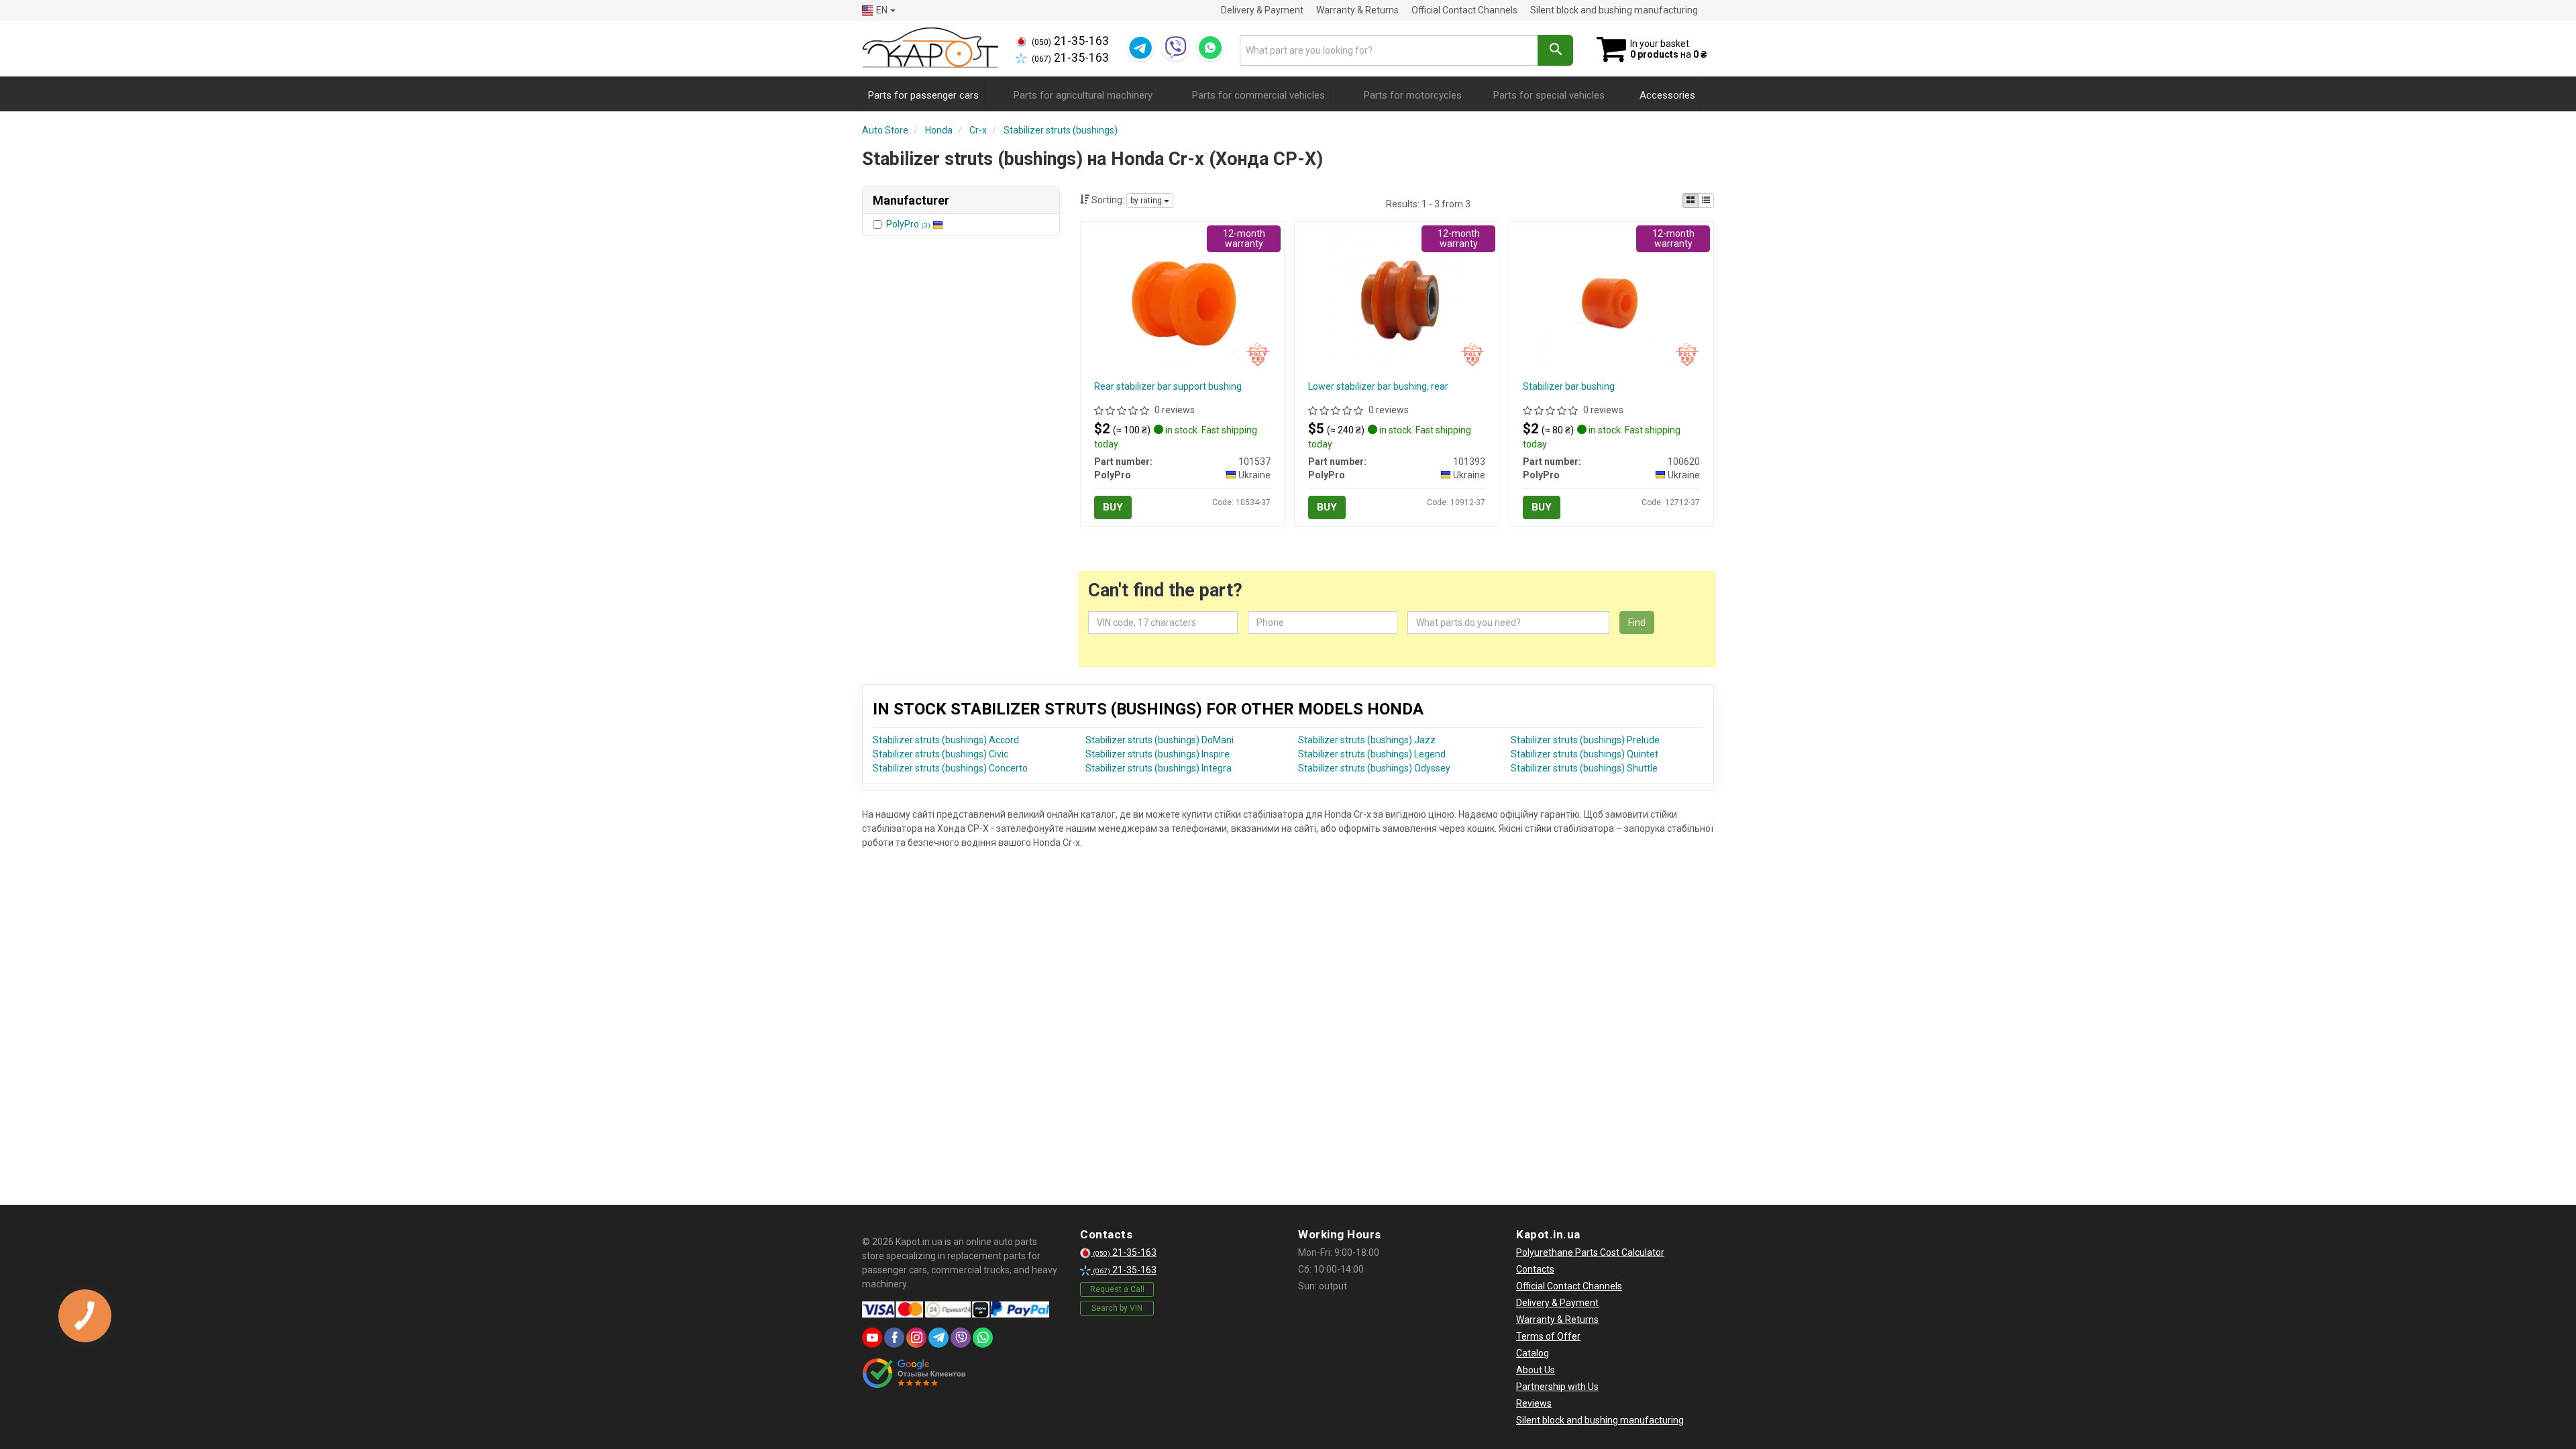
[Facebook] (894, 1338)
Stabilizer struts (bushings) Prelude (1585, 740)
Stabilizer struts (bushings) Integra (1159, 768)
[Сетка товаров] (1690, 201)
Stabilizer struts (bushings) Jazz (1367, 740)
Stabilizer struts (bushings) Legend (1372, 754)
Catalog (1533, 1353)
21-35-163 (1070, 41)
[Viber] (1175, 48)
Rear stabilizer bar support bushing (1168, 386)
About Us (1536, 1370)
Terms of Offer (1548, 1336)
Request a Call (1117, 1289)
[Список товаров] (1706, 201)
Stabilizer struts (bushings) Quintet (1585, 754)
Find (1637, 623)
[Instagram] (916, 1338)
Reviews (1534, 1403)
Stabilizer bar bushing (1569, 386)
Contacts (1535, 1269)
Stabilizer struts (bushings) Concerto (950, 768)
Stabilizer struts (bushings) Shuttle (1584, 768)
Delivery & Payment (1262, 10)
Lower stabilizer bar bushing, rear (1378, 386)
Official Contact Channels (1464, 10)
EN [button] (882, 10)
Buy (1113, 507)
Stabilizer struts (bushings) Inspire (1158, 754)
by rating (1147, 201)
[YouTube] (872, 1338)
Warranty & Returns (1357, 10)
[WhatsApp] (1210, 48)
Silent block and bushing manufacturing (1614, 10)
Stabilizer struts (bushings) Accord (946, 740)
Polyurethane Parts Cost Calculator (1590, 1252)
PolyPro (908, 224)
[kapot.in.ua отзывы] (914, 1373)
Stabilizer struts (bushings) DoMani (1160, 740)
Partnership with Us (1557, 1387)
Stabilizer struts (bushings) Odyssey (1374, 768)
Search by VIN (1117, 1308)
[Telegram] (1140, 48)
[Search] (1555, 50)
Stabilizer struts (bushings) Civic (941, 754)
